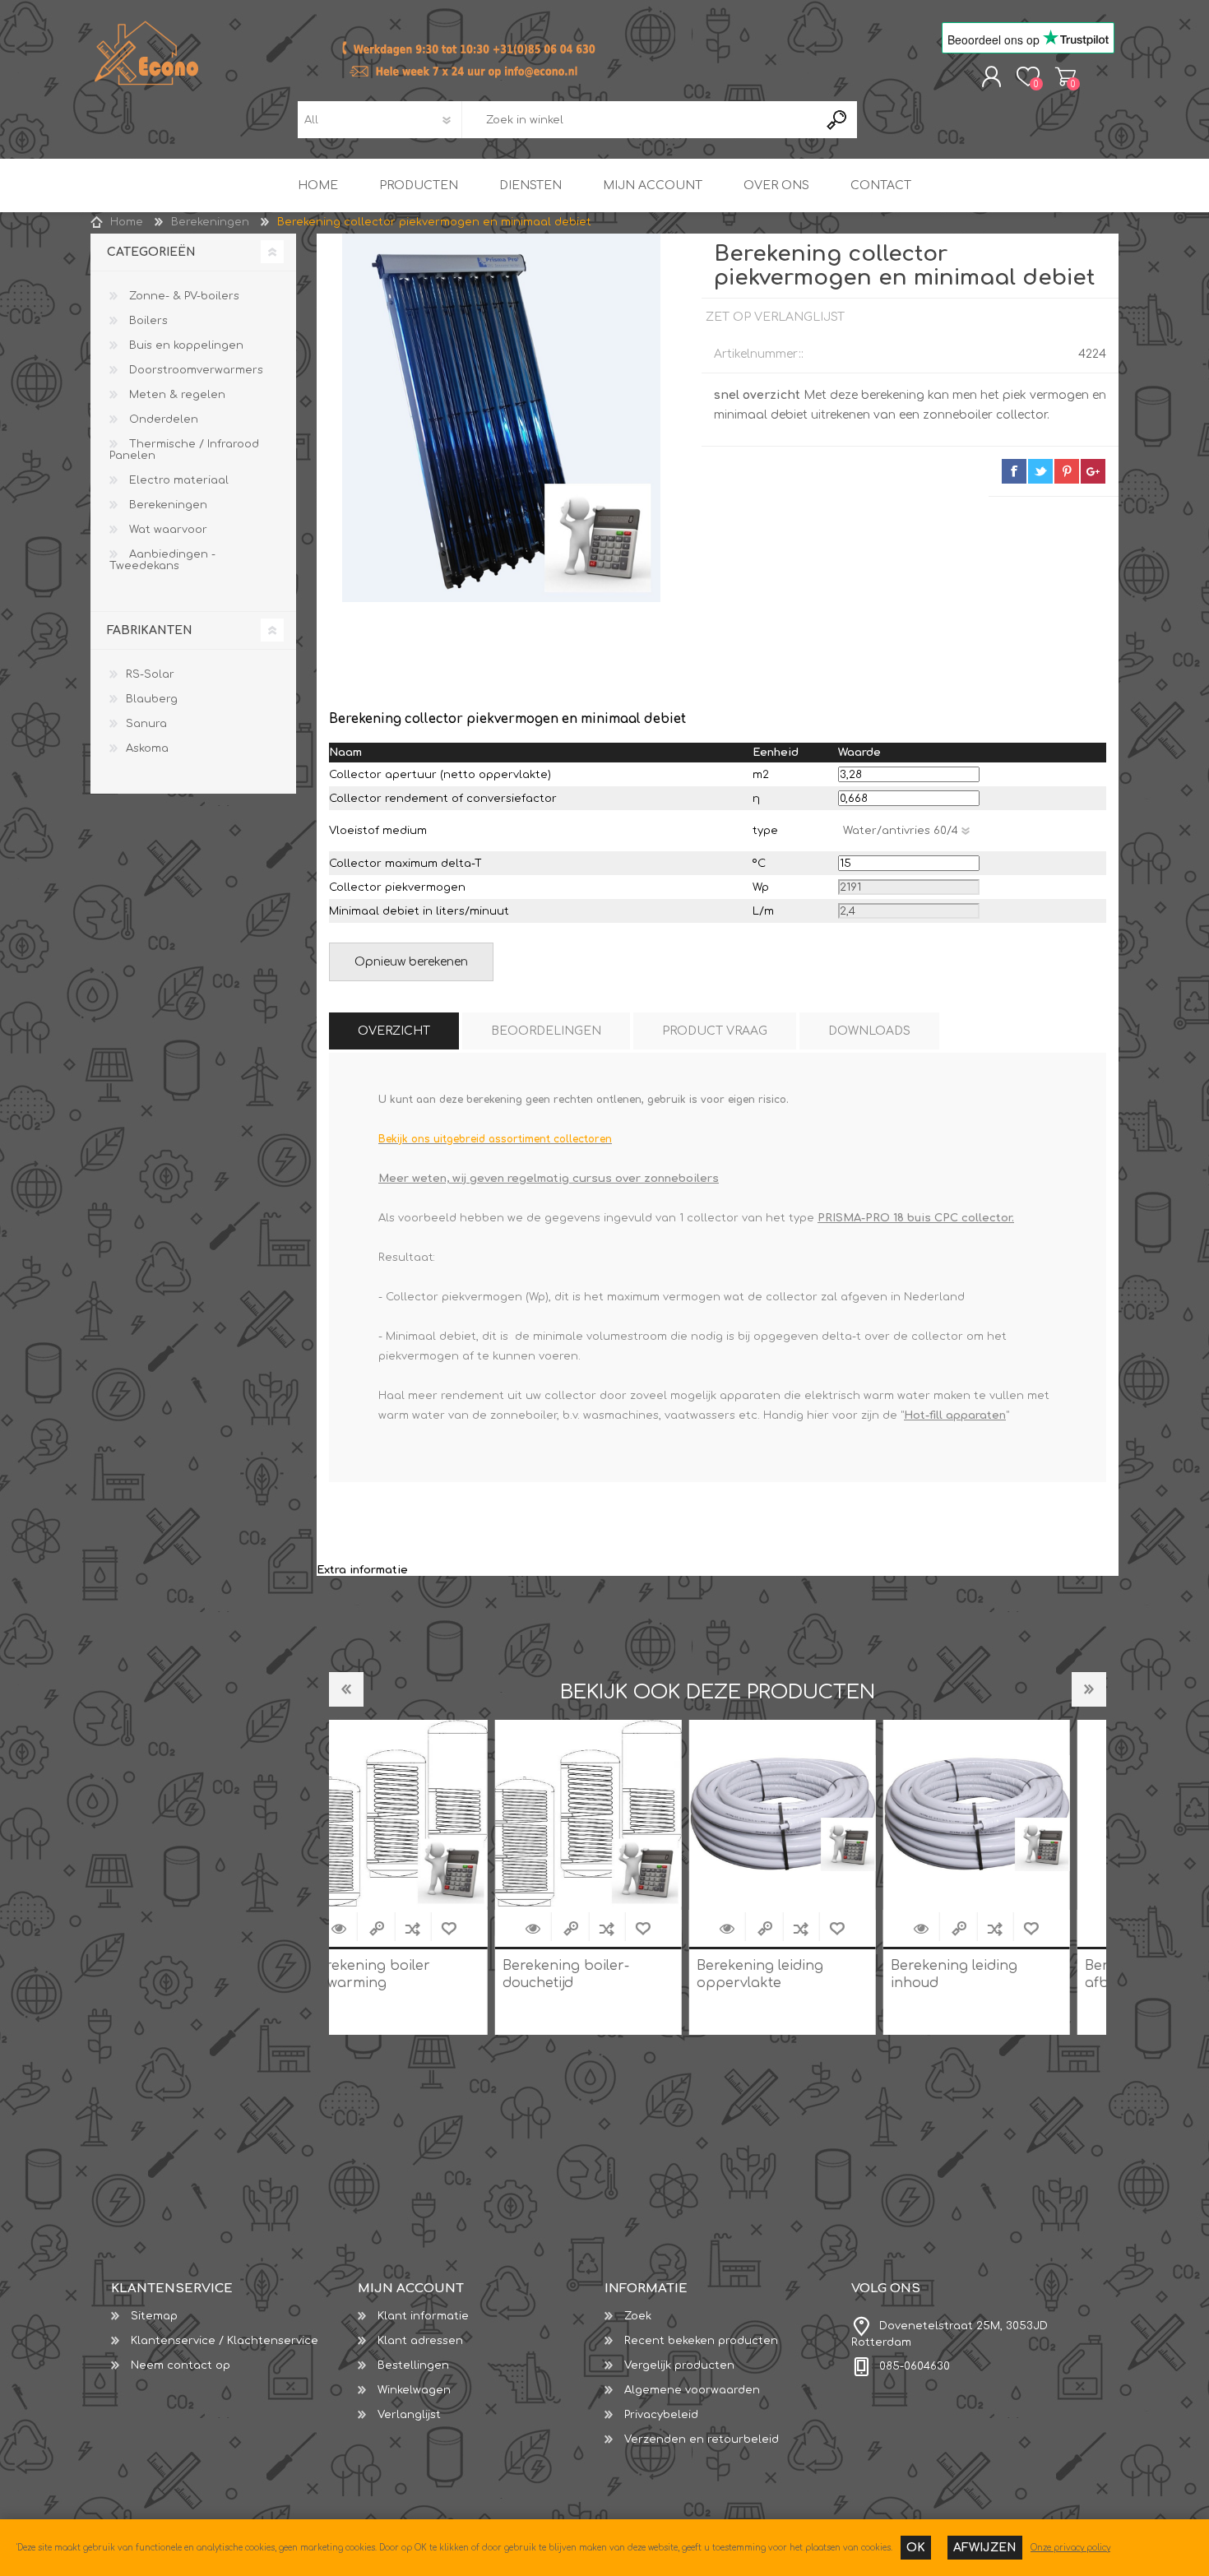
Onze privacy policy (1070, 2548)
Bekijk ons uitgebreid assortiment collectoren (495, 1139)
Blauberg (152, 699)
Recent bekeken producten (701, 2341)
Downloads (869, 1031)
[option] (426, 1877)
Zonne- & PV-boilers (183, 296)
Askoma (147, 748)
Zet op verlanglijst (481, 1928)
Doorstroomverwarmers (195, 370)
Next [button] (1089, 1689)
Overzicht (394, 1031)
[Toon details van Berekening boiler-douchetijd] (426, 1813)
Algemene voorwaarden (692, 2390)
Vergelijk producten (679, 2365)
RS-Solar (150, 674)
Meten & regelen (176, 395)
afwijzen (985, 2548)
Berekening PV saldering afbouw (1007, 1974)
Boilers (147, 321)
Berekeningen (167, 505)
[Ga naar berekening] (371, 1928)
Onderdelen (162, 419)
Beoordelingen (546, 1031)
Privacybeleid (661, 2415)
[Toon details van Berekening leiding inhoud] (815, 1813)
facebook (1014, 471)
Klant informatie (423, 2316)
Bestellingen (413, 2365)
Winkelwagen (1065, 76)
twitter (1040, 471)
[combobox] (640, 120)
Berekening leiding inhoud (793, 1974)
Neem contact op (181, 2365)
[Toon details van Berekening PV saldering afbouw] (1009, 1813)
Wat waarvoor (167, 530)
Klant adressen (420, 2341)
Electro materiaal (177, 480)
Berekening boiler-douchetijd (405, 1974)
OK (916, 2548)
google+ (1093, 471)
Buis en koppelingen (185, 345)
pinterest (1067, 471)
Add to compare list (445, 1928)
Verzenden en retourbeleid (702, 2439)
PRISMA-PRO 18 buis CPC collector (915, 1218)
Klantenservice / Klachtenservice (225, 2341)
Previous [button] (346, 1689)
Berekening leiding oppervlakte (599, 1974)
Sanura (146, 724)
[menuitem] (234, 2316)
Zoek (638, 2316)
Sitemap (154, 2316)
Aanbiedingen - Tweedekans (162, 560)
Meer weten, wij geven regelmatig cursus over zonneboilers (549, 1178)
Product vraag (715, 1031)
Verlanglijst (409, 2415)
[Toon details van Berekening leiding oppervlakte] (621, 1813)
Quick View (409, 1928)
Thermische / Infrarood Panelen (184, 450)
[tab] (394, 1031)
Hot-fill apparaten (955, 1415)
